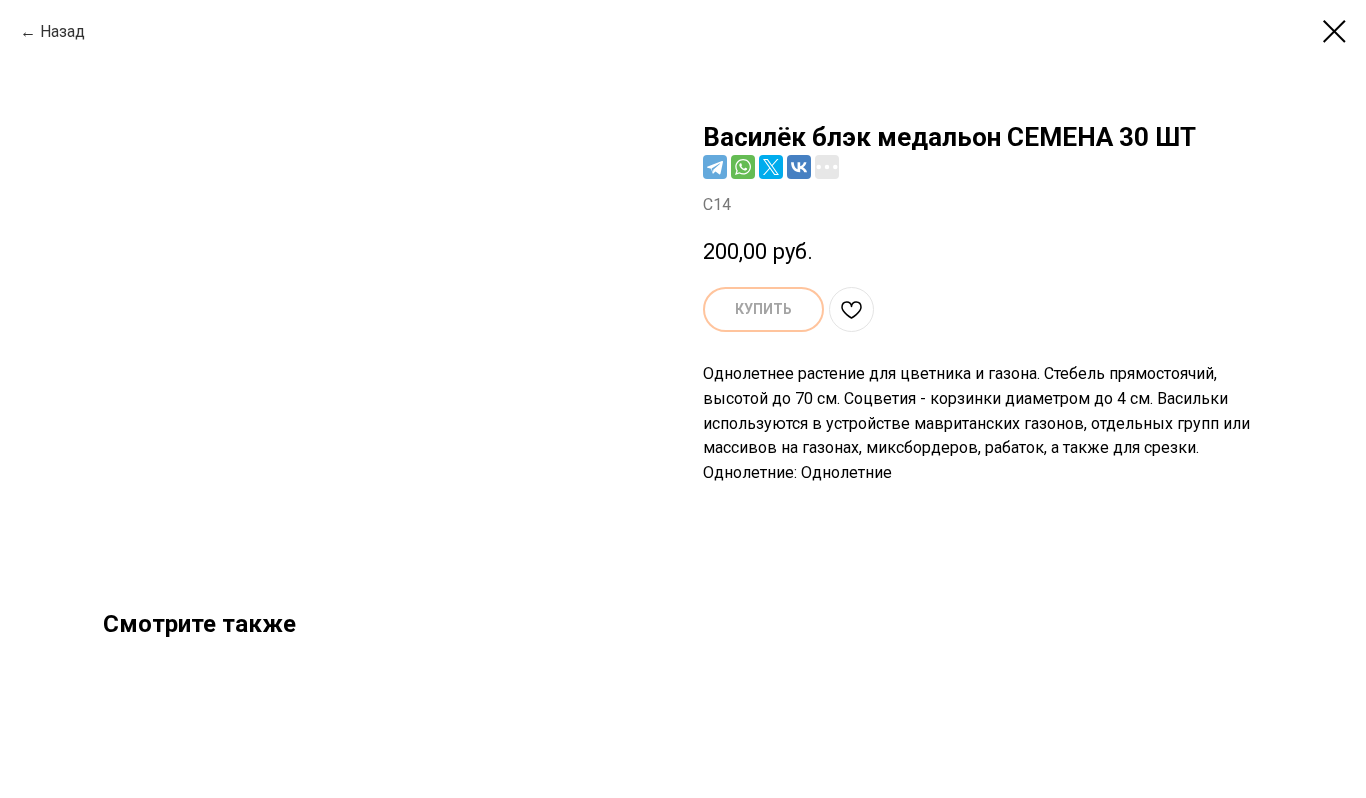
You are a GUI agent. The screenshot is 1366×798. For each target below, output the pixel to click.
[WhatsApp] (743, 167)
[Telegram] (715, 167)
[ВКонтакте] (799, 167)
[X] (771, 167)
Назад (62, 31)
